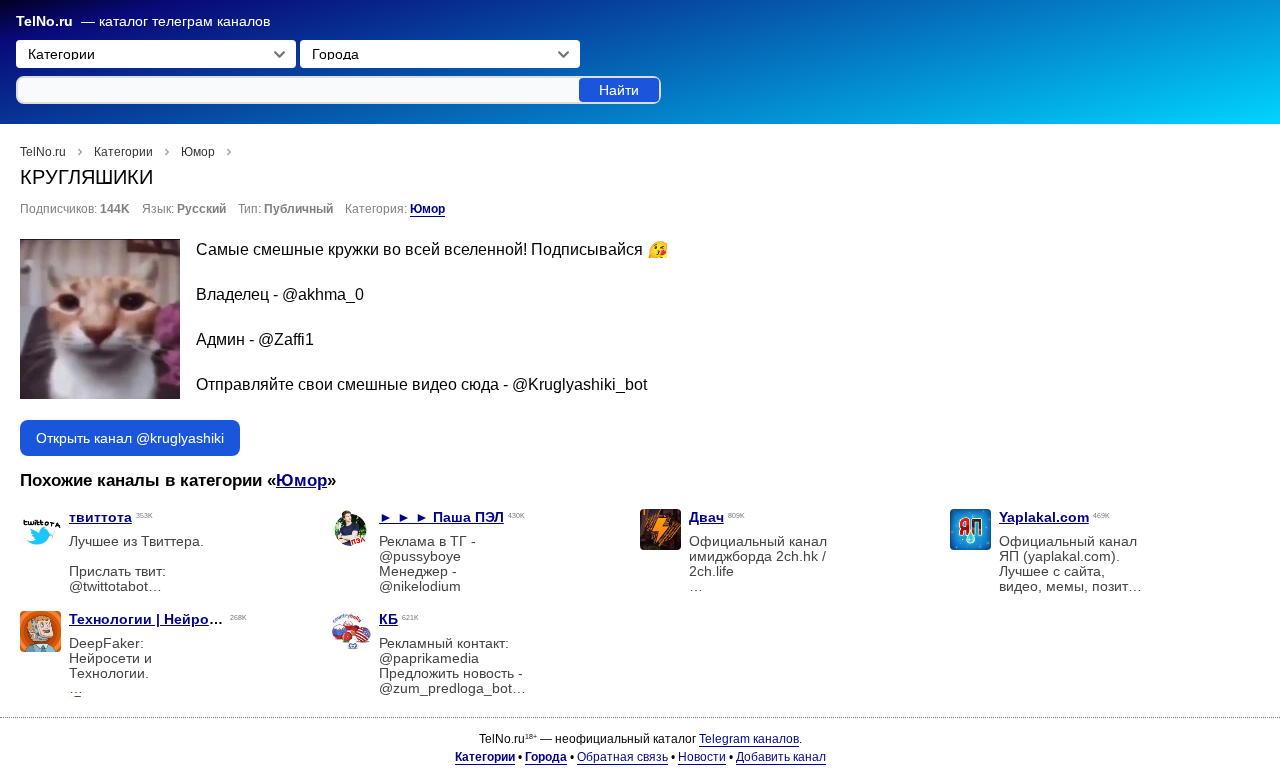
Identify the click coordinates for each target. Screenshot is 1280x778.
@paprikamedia (429, 658)
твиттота (100, 517)
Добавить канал (781, 757)
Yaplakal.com (1044, 517)
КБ (388, 619)
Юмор (427, 209)
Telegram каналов (749, 739)
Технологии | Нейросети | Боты (180, 619)
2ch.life (711, 571)
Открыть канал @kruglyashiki (130, 438)
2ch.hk (797, 556)
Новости (702, 757)
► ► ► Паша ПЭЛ (441, 517)
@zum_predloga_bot (445, 688)
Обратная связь (622, 757)
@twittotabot (108, 586)
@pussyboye (420, 556)
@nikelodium (420, 586)
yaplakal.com (1069, 556)
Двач (706, 517)
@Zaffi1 (286, 339)
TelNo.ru (44, 21)
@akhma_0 (323, 294)
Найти (619, 90)
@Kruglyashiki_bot (579, 384)
